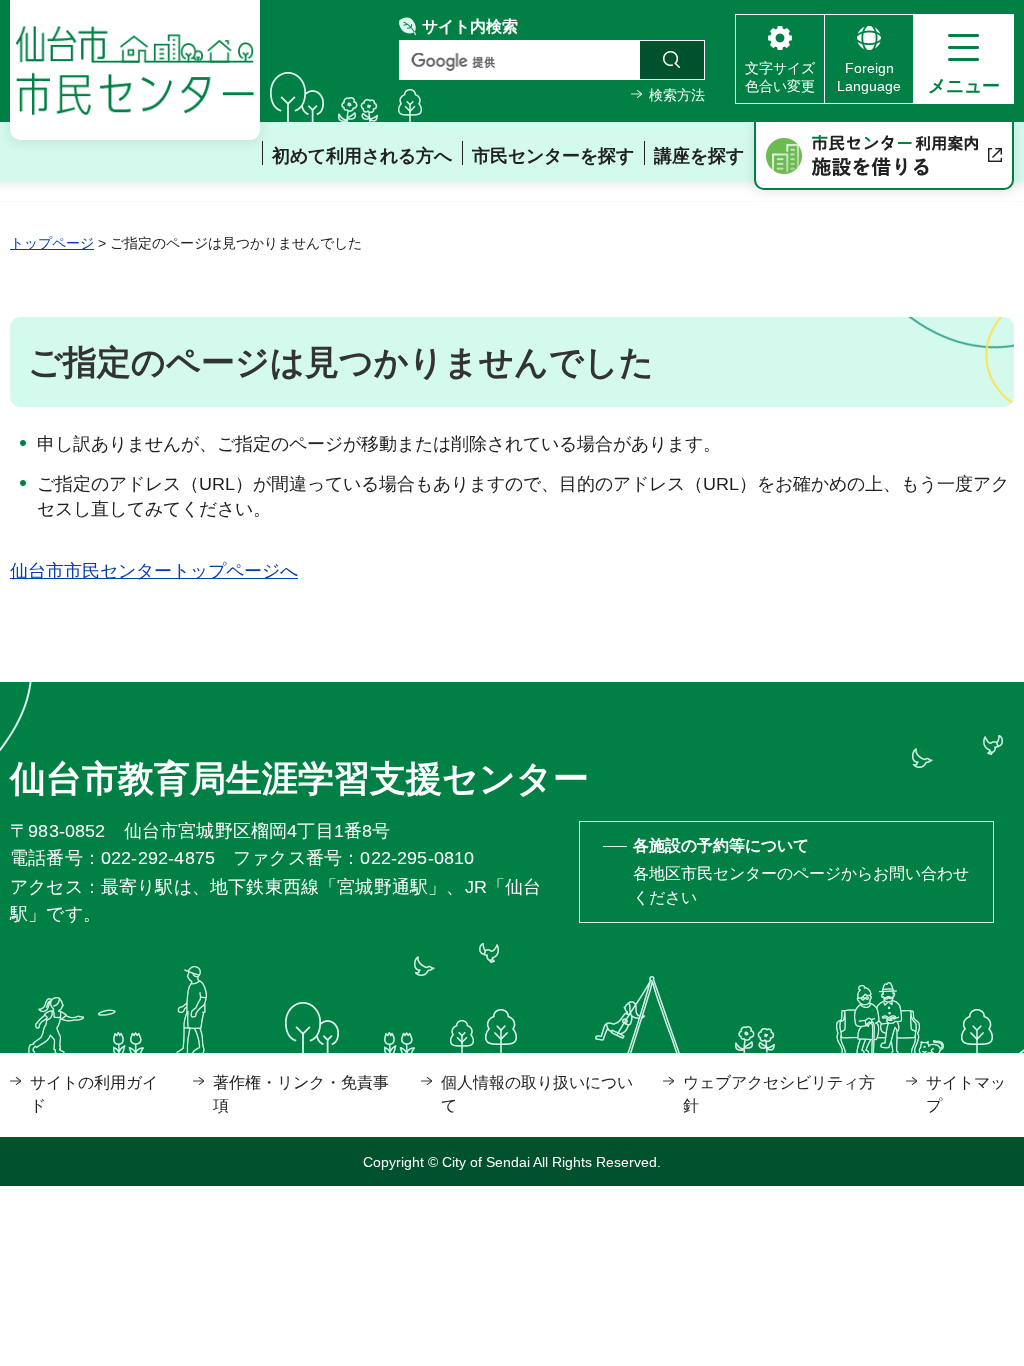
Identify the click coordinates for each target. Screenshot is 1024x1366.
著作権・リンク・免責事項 (301, 1093)
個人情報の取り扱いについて (537, 1093)
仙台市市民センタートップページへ (154, 571)
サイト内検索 (470, 26)
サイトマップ (966, 1093)
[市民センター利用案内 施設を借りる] (884, 156)
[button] (963, 59)
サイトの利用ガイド (94, 1093)
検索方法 (677, 95)
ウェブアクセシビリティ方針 (779, 1093)
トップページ (52, 243)
